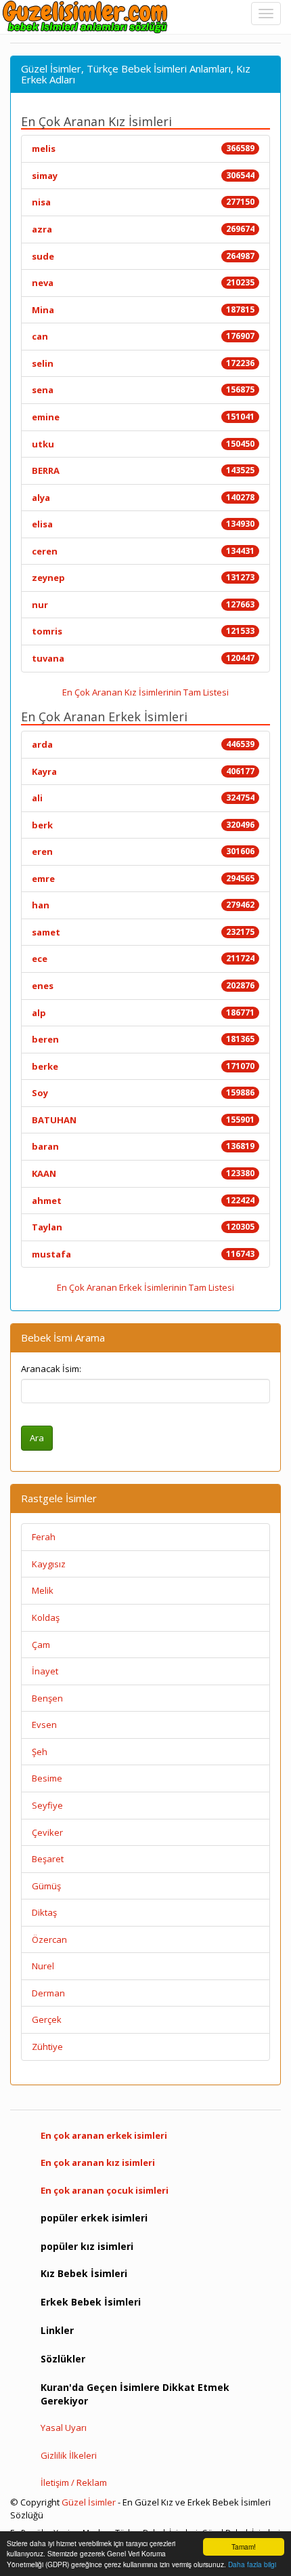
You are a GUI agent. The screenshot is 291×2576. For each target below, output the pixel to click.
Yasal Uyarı (64, 2428)
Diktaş (44, 1912)
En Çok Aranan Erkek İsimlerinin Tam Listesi (145, 1287)
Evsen (44, 1725)
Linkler (57, 2330)
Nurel (43, 1966)
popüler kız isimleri (87, 2246)
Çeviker (47, 1832)
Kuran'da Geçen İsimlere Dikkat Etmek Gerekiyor (135, 2394)
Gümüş (46, 1886)
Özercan (49, 1939)
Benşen (47, 1698)
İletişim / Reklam (74, 2482)
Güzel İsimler (89, 2502)
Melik (43, 1590)
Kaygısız (49, 1564)
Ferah (44, 1537)
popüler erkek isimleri (94, 2218)
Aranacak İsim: (51, 1369)
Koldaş (46, 1617)
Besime (47, 1778)
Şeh (40, 1752)
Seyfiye (47, 1805)
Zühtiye (47, 2047)
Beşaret (48, 1859)
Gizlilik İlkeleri (69, 2455)
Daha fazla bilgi (252, 2564)
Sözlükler (63, 2359)
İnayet (45, 1671)
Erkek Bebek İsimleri (91, 2302)
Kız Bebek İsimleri (84, 2273)
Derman (48, 1993)
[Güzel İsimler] (88, 17)
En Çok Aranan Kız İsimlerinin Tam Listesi (145, 692)
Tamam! (244, 2547)
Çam (41, 1645)
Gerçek (47, 2019)
